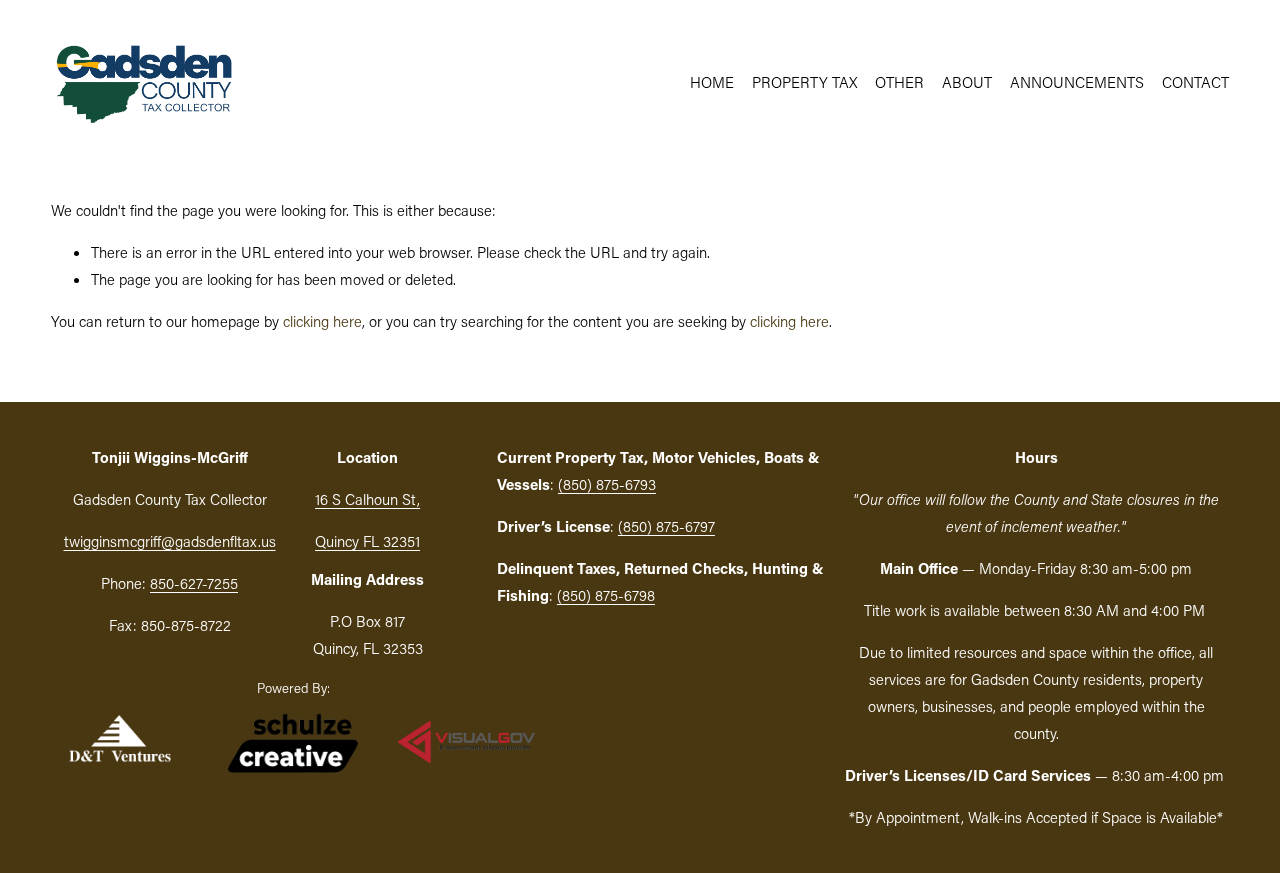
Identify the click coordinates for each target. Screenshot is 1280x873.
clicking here (322, 321)
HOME (712, 82)
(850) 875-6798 (606, 595)
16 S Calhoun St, (367, 499)
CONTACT (1195, 82)
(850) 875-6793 (607, 484)
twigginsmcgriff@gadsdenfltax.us (170, 541)
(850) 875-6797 (666, 526)
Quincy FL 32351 (367, 541)
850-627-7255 (194, 583)
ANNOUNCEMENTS (1077, 82)
